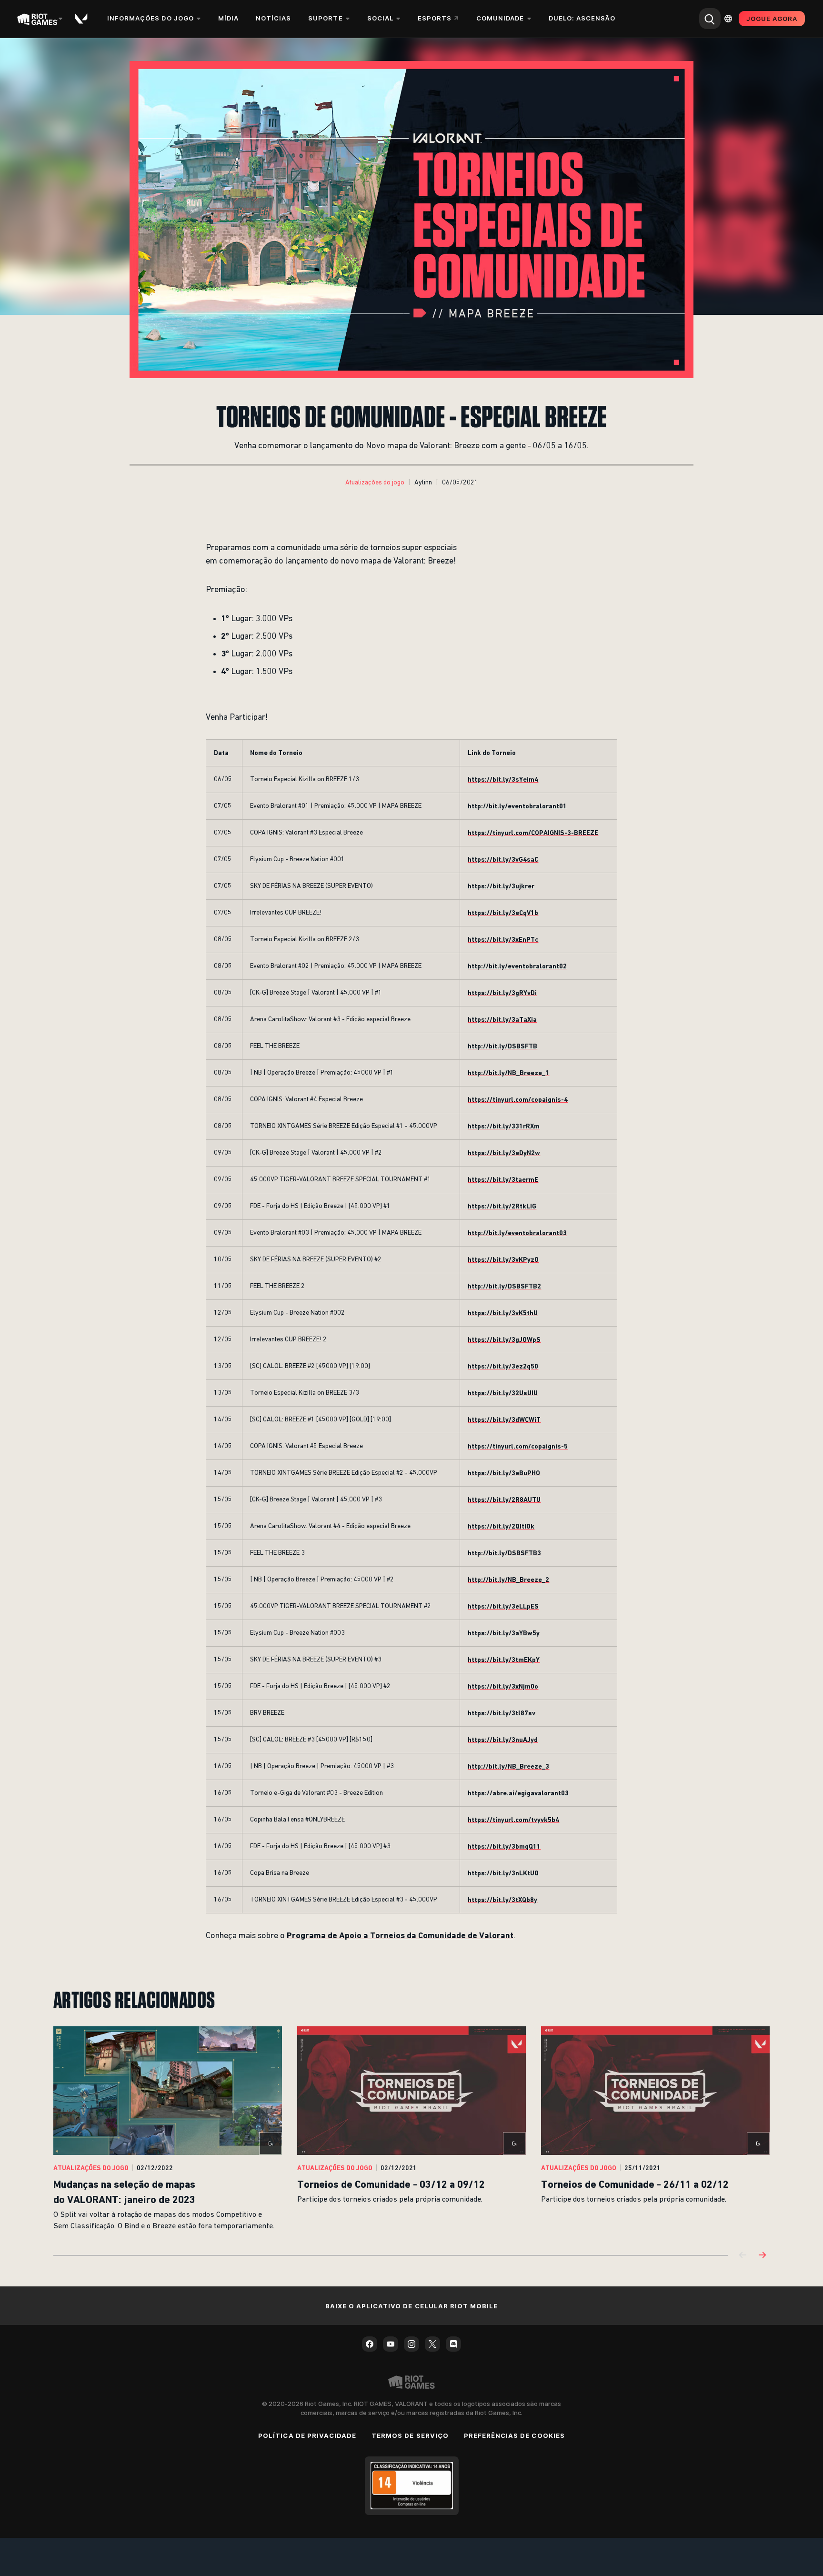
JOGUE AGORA (772, 19)
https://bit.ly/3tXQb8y (502, 1900)
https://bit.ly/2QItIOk (501, 1526)
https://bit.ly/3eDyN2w (504, 1153)
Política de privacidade (307, 2435)
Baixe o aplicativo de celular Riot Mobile (412, 2306)
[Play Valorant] (82, 19)
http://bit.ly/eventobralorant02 (517, 966)
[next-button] (762, 2256)
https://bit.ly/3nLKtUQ (503, 1873)
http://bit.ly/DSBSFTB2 (504, 1286)
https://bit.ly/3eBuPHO (504, 1473)
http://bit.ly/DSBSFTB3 (504, 1553)
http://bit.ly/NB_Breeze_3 (508, 1766)
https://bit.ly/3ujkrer (501, 886)
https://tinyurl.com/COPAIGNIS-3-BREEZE (533, 833)
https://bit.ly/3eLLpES (503, 1606)
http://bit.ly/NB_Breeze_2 (508, 1580)
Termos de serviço (410, 2435)
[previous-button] (743, 2256)
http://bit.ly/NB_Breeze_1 (508, 1073)
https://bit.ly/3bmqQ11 (504, 1846)
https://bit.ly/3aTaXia (502, 1019)
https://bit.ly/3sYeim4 (503, 779)
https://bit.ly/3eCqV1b (503, 913)
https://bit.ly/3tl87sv (502, 1713)
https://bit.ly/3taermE (503, 1179)
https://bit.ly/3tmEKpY (504, 1660)
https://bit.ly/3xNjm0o (503, 1686)
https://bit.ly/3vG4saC (503, 859)
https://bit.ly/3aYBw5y (504, 1633)
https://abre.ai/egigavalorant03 (518, 1793)
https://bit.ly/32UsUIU (503, 1393)
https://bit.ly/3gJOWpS (504, 1339)
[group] (411, 2129)
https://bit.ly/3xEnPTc (503, 939)
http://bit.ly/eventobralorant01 (517, 806)
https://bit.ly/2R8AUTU (504, 1499)
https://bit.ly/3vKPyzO (503, 1259)
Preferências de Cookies (514, 2435)
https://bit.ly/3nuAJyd (503, 1740)
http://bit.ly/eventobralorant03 (517, 1233)
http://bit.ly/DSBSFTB (502, 1046)
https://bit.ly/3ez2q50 (503, 1366)
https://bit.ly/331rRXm (504, 1126)
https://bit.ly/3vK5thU (503, 1313)
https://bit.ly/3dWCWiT (504, 1419)
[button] (375, 483)
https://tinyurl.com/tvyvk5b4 (513, 1820)
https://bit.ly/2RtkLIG (502, 1206)
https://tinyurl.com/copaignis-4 (518, 1099)
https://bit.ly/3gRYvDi (502, 993)
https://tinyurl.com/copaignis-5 (518, 1446)
